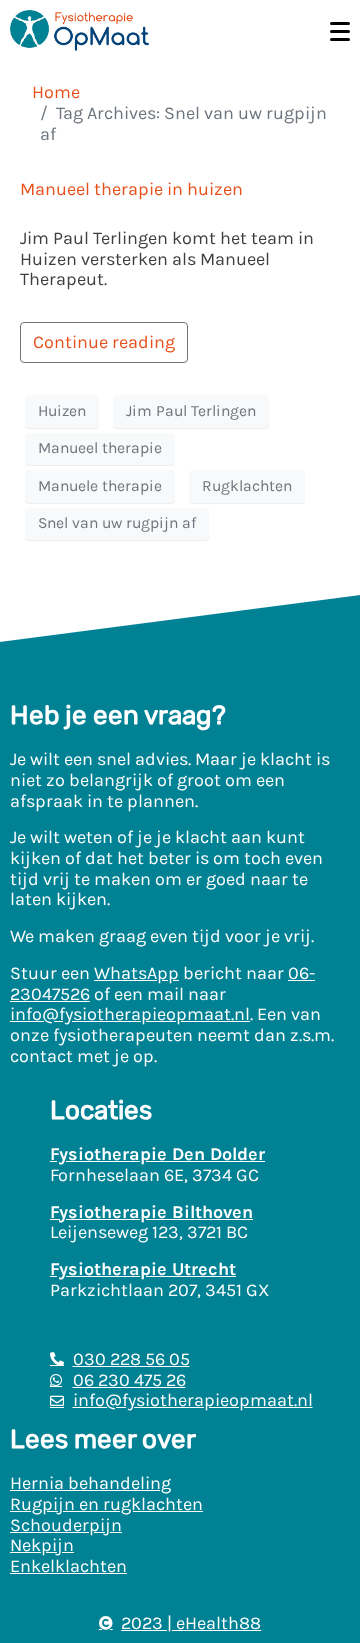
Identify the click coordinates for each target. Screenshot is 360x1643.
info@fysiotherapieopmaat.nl (130, 1014)
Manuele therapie (100, 486)
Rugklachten (247, 486)
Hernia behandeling (90, 1483)
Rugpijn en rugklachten (106, 1504)
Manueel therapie (100, 448)
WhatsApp (136, 973)
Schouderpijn (66, 1525)
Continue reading (104, 342)
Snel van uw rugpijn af (117, 523)
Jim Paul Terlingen (191, 411)
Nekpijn (42, 1545)
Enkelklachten (68, 1566)
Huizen (62, 411)
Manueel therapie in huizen (131, 189)
